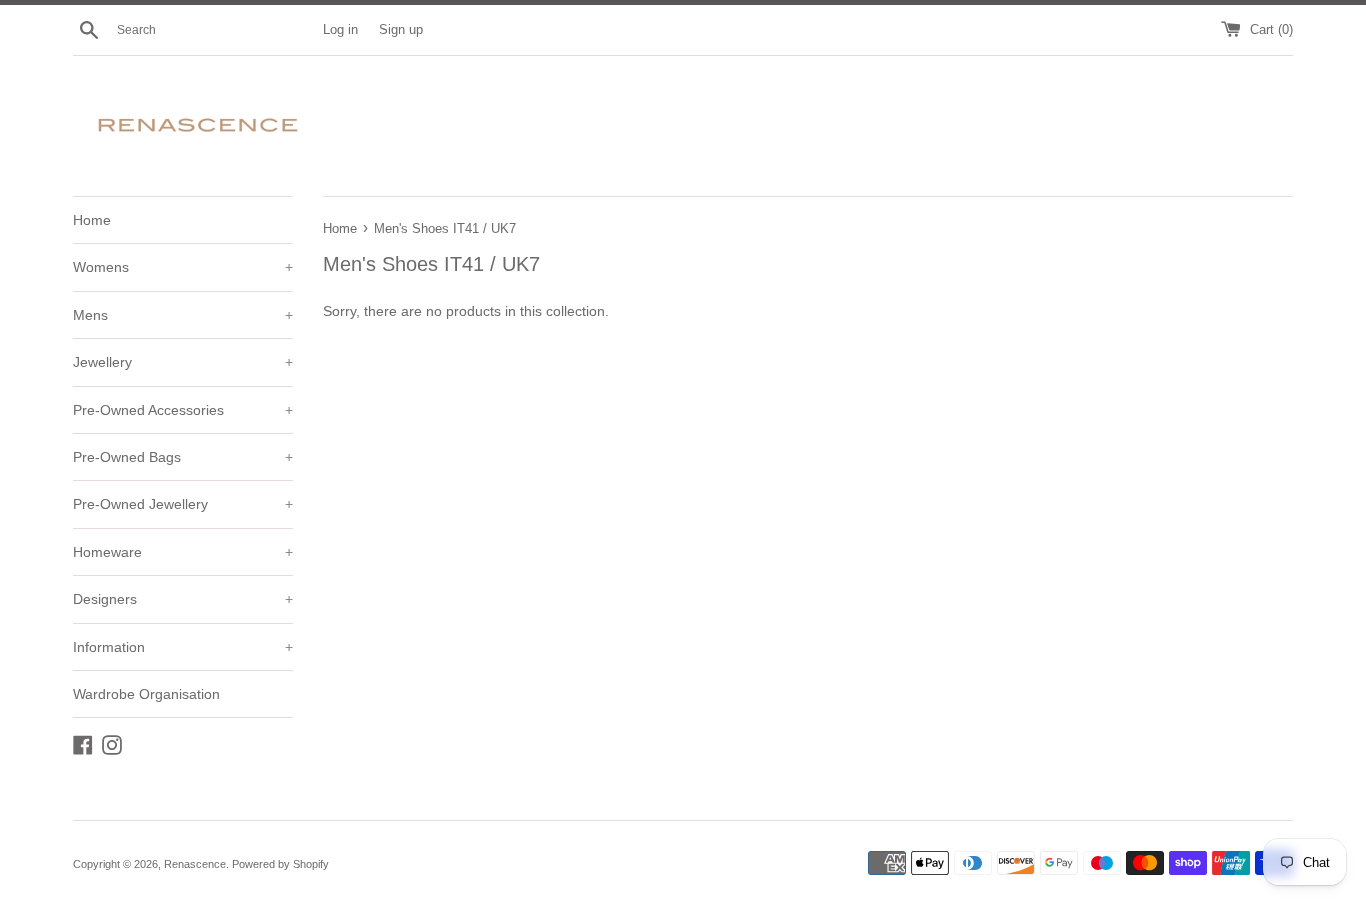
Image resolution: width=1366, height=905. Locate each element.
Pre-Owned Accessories (183, 410)
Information (183, 647)
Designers (183, 599)
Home (92, 220)
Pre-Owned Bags (183, 457)
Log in (340, 30)
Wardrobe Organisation (146, 694)
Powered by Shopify (280, 864)
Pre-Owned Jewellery (183, 504)
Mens (183, 315)
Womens (183, 267)
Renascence (195, 864)
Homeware (183, 552)
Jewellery (183, 362)
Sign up (401, 30)
